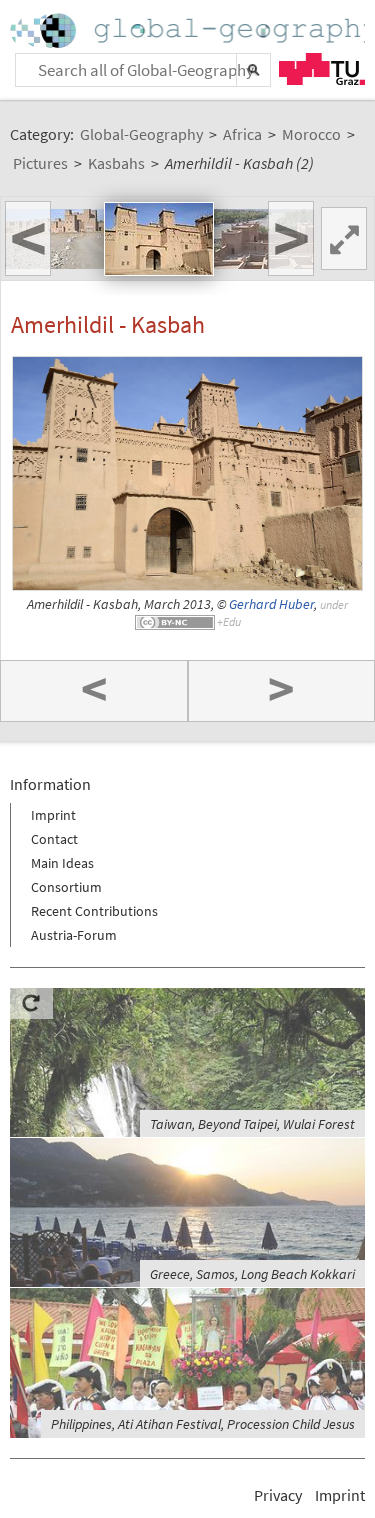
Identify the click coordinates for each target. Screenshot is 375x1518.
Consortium (66, 887)
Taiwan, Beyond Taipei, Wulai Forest (252, 1124)
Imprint (53, 815)
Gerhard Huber (271, 604)
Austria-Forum (74, 935)
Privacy (278, 1495)
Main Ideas (62, 863)
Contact (54, 839)
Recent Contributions (94, 911)
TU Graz (322, 69)
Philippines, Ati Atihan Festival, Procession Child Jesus (203, 1424)
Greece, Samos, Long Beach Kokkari (252, 1274)
